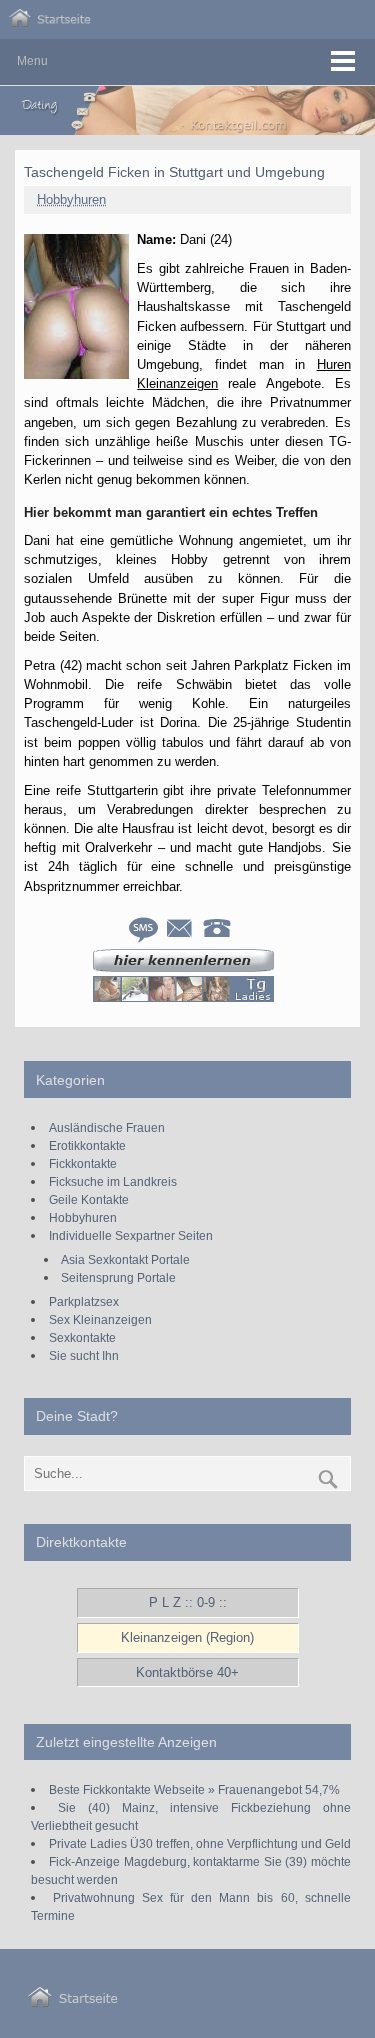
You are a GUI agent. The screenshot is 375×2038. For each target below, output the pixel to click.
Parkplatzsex (84, 1301)
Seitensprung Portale (118, 1277)
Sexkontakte (82, 1337)
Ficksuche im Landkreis (113, 1181)
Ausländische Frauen (107, 1127)
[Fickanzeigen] (50, 22)
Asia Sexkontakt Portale (125, 1259)
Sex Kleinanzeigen (100, 1319)
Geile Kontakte (89, 1199)
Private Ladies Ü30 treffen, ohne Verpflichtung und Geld (200, 1843)
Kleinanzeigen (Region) (187, 1637)
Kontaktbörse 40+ (187, 1672)
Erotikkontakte (87, 1145)
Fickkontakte (83, 1163)
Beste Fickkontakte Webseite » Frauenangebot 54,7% (194, 1789)
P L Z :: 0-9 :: (188, 1602)
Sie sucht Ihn (84, 1355)
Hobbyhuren (71, 199)
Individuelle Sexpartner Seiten (131, 1235)
